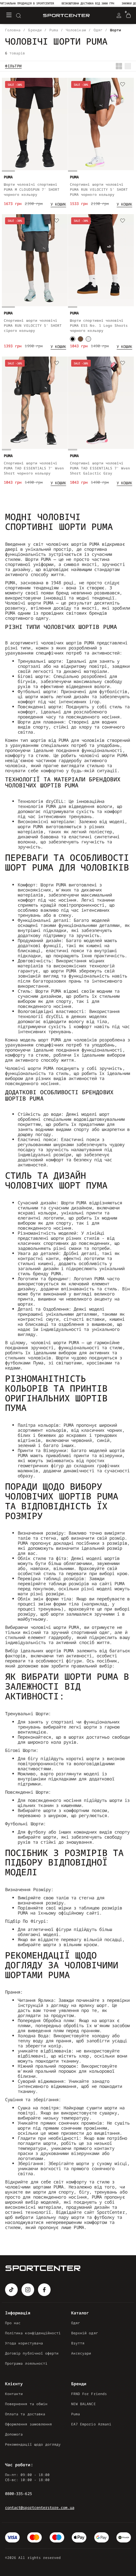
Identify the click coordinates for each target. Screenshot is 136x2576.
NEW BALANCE (83, 2404)
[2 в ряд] (119, 66)
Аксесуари (81, 2353)
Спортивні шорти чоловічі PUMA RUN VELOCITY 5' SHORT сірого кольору (33, 325)
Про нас (13, 2323)
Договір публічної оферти (32, 2353)
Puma (76, 2414)
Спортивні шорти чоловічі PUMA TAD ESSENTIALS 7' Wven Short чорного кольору (34, 468)
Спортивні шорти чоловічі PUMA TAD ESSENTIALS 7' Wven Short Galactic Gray (100, 468)
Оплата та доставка (25, 2414)
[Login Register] (119, 16)
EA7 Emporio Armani (91, 2424)
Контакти (14, 2394)
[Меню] (9, 16)
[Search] (18, 16)
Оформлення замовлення (28, 2424)
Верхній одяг (85, 2333)
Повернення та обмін (26, 2404)
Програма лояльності (26, 2363)
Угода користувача (24, 2343)
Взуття (78, 2343)
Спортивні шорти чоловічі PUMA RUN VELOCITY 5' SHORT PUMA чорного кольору (99, 189)
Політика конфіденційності (33, 2333)
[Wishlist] (57, 85)
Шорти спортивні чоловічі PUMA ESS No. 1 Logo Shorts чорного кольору (99, 325)
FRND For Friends (89, 2394)
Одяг (76, 2323)
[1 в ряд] (128, 66)
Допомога (14, 2434)
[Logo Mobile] (66, 16)
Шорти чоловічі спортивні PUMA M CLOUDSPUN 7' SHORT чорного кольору (32, 189)
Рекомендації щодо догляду (33, 2444)
